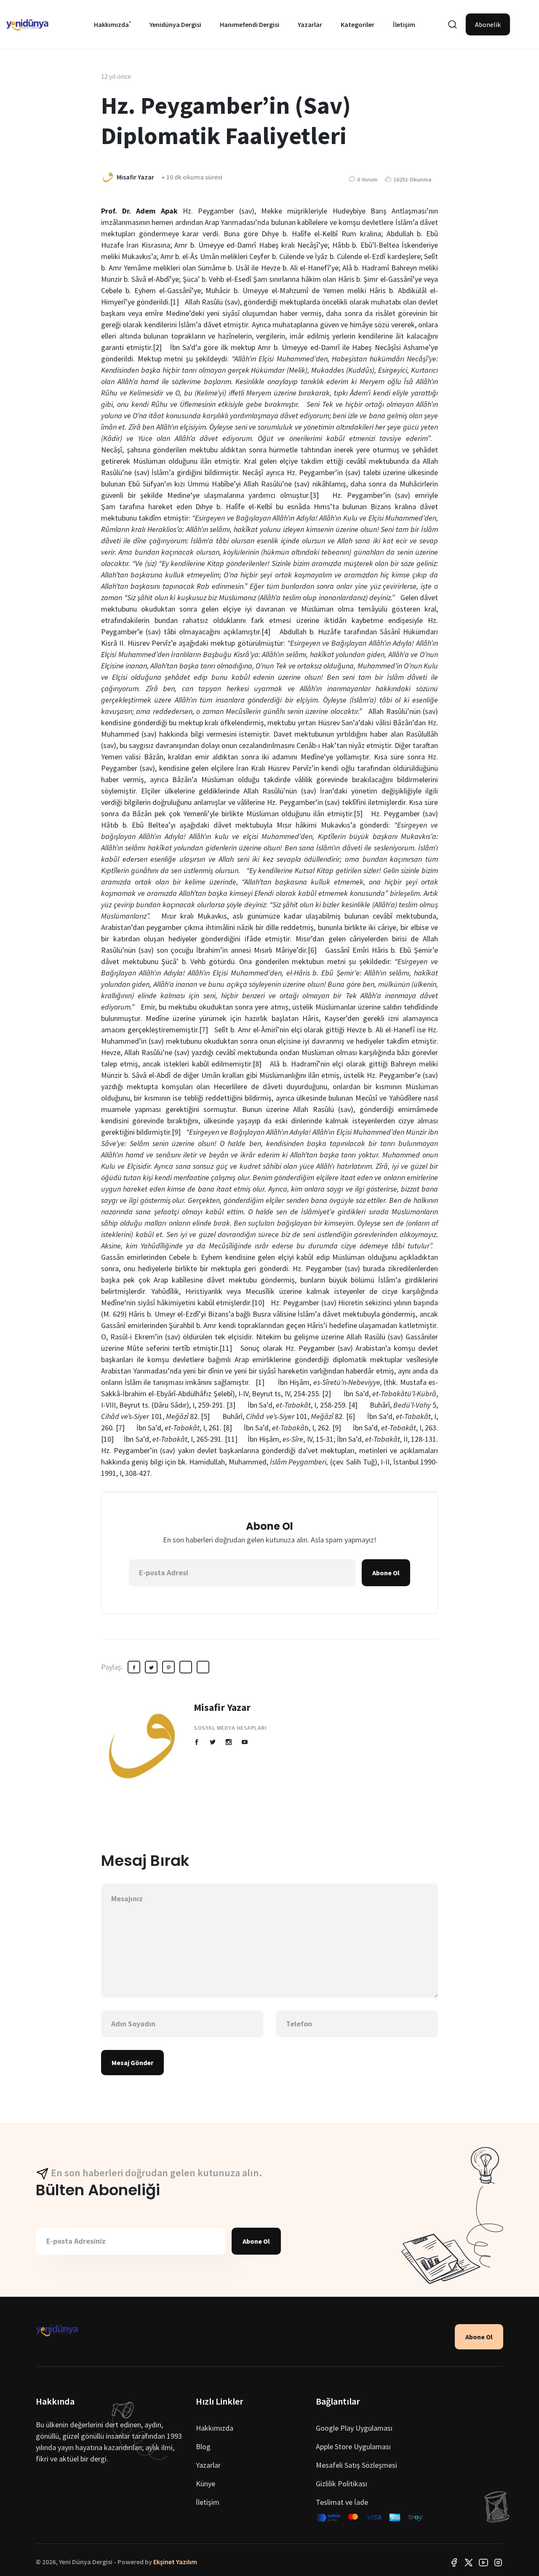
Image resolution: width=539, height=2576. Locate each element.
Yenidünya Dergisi (175, 24)
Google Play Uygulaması (354, 2428)
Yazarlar (310, 24)
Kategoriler (358, 24)
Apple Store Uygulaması (353, 2446)
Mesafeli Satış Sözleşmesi (356, 2465)
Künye (205, 2484)
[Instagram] (498, 2562)
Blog (203, 2446)
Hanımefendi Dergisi (249, 24)
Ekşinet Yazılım (175, 2562)
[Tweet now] (469, 2562)
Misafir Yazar (222, 1707)
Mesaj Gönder (132, 2063)
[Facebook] (454, 2562)
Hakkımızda (111, 24)
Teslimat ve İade (342, 2502)
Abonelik (488, 24)
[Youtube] (483, 2562)
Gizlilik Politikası (342, 2484)
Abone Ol (386, 1573)
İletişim (404, 24)
